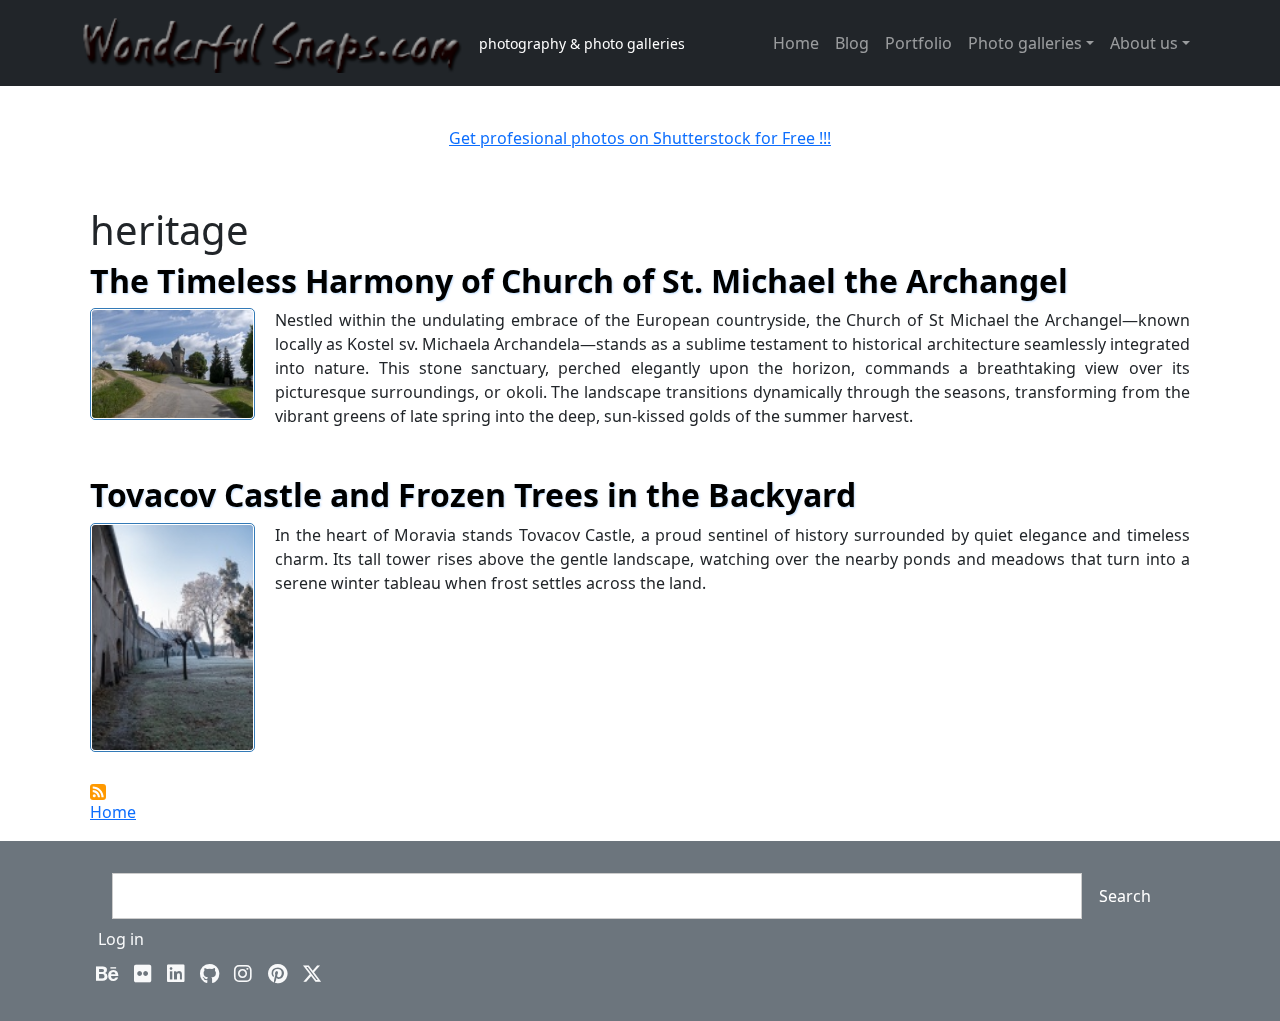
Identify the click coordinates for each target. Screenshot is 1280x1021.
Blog (852, 43)
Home (796, 43)
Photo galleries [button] (1025, 43)
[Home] (280, 43)
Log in (121, 939)
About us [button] (1144, 43)
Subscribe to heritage (98, 792)
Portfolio (918, 43)
